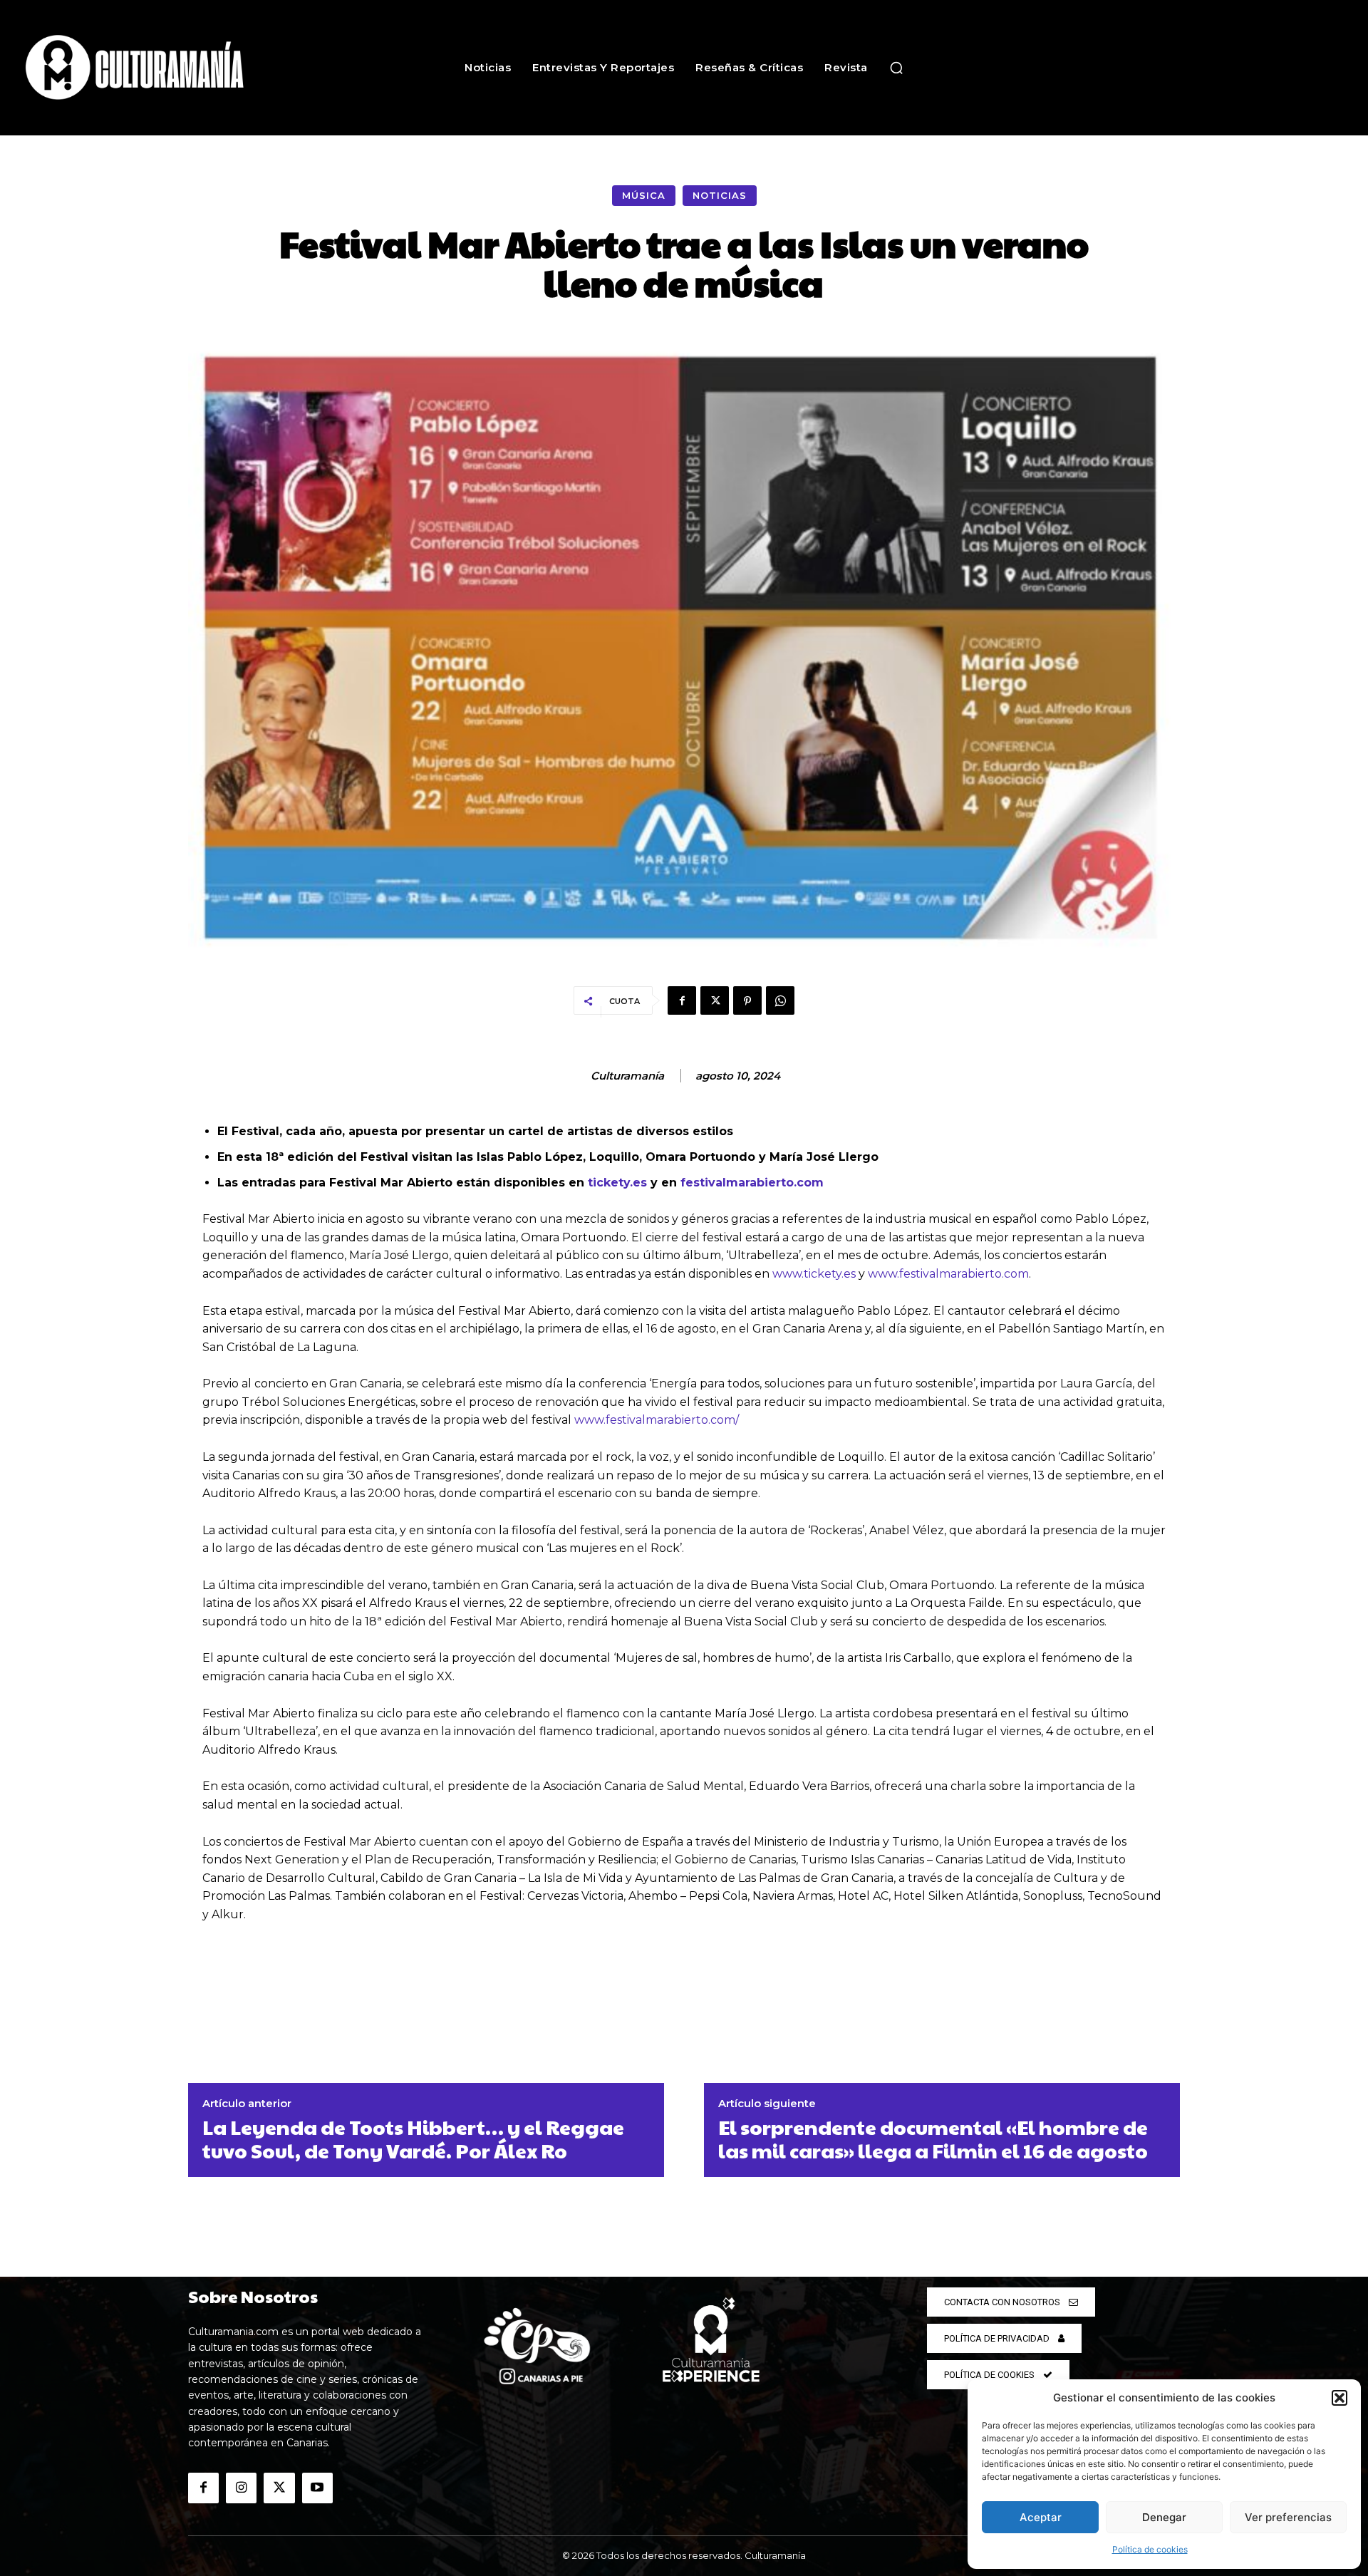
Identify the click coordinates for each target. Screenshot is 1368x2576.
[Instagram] (241, 2488)
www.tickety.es (814, 1274)
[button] (1339, 2398)
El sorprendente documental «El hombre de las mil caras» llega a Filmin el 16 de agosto (933, 2139)
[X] (715, 1000)
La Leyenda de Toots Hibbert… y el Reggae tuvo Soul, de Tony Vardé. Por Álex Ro (413, 2139)
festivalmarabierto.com (752, 1183)
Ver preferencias (1288, 2517)
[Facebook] (682, 1000)
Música (644, 195)
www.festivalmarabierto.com (948, 1274)
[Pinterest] (747, 1000)
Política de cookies (1150, 2549)
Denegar (1164, 2517)
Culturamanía (627, 1076)
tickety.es (617, 1183)
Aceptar (1041, 2517)
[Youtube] (317, 2488)
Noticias (720, 195)
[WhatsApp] (780, 1000)
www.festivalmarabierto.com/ (657, 1420)
